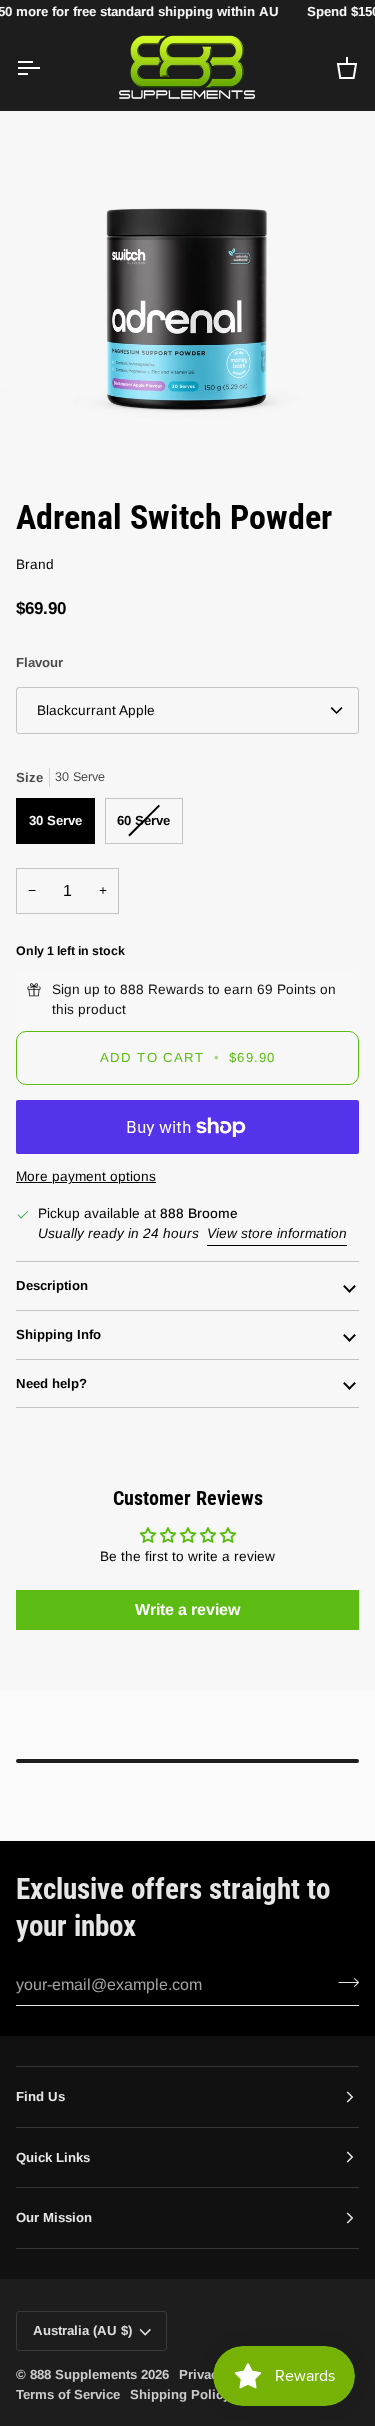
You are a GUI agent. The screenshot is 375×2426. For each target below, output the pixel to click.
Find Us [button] (40, 2096)
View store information (277, 1233)
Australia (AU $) (82, 2330)
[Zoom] (65, 429)
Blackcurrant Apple (96, 710)
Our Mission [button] (54, 2217)
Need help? (51, 1383)
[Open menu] (46, 68)
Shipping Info (58, 1334)
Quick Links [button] (53, 2157)
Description (52, 1285)
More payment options (86, 1176)
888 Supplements (83, 2374)
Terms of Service (68, 2394)
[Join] (342, 1982)
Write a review (187, 1609)
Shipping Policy (180, 2394)
